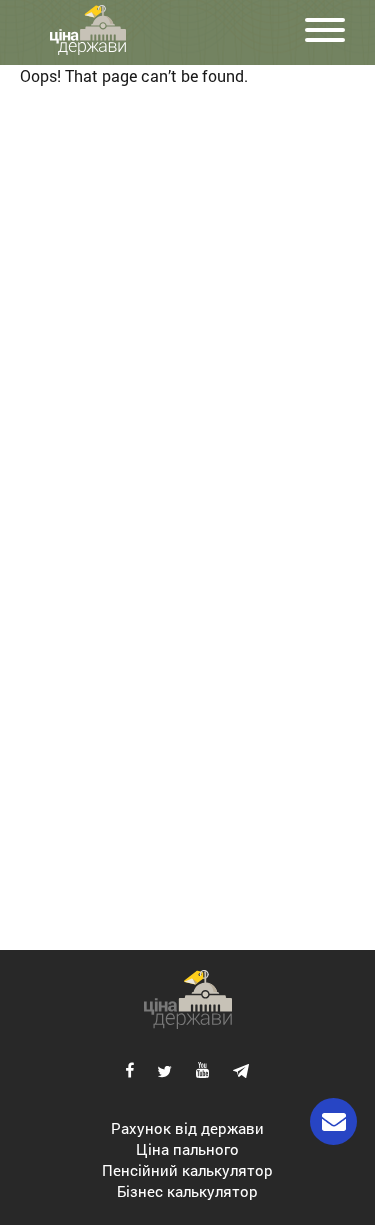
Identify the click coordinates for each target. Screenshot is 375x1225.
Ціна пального (187, 1149)
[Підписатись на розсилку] (333, 1121)
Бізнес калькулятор (187, 1191)
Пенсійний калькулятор (187, 1170)
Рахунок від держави (187, 1128)
